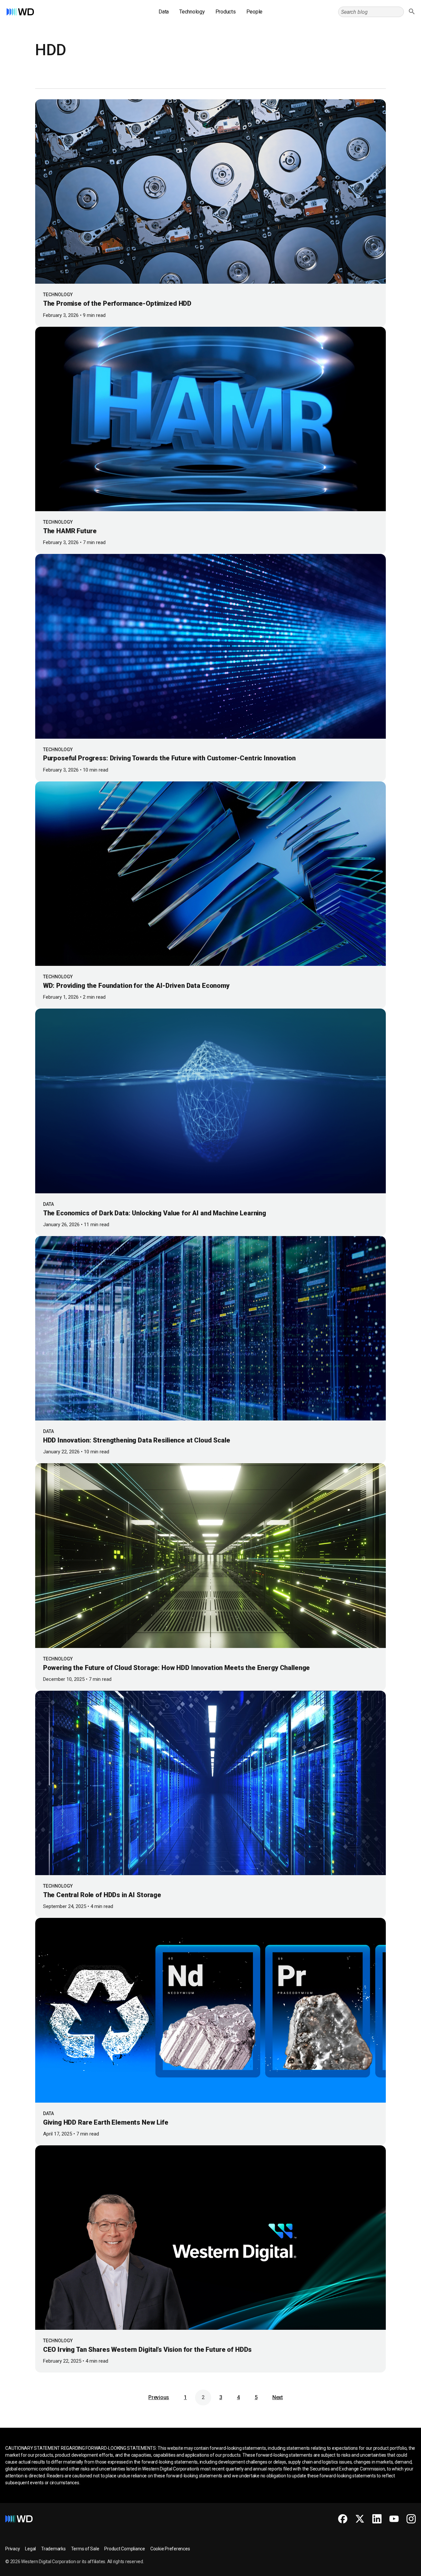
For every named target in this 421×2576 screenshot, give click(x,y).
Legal (30, 2549)
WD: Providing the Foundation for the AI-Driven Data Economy (136, 986)
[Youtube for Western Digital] (394, 2519)
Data (164, 12)
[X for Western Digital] (360, 2519)
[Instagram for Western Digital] (411, 2519)
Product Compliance (125, 2549)
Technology (192, 12)
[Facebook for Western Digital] (343, 2519)
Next (278, 2397)
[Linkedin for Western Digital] (377, 2519)
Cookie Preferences (170, 2549)
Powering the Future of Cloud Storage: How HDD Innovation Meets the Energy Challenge (177, 1668)
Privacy (12, 2549)
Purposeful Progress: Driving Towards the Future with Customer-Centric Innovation (170, 758)
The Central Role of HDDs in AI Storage (102, 1895)
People (255, 12)
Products (226, 12)
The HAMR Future (70, 531)
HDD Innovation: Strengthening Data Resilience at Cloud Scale (137, 1440)
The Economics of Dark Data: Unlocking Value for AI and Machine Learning (155, 1213)
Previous (159, 2397)
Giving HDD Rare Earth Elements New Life (106, 2122)
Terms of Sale (85, 2549)
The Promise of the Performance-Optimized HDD (117, 303)
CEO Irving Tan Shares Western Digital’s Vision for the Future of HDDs (148, 2349)
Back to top (391, 2568)
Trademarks (53, 2549)
